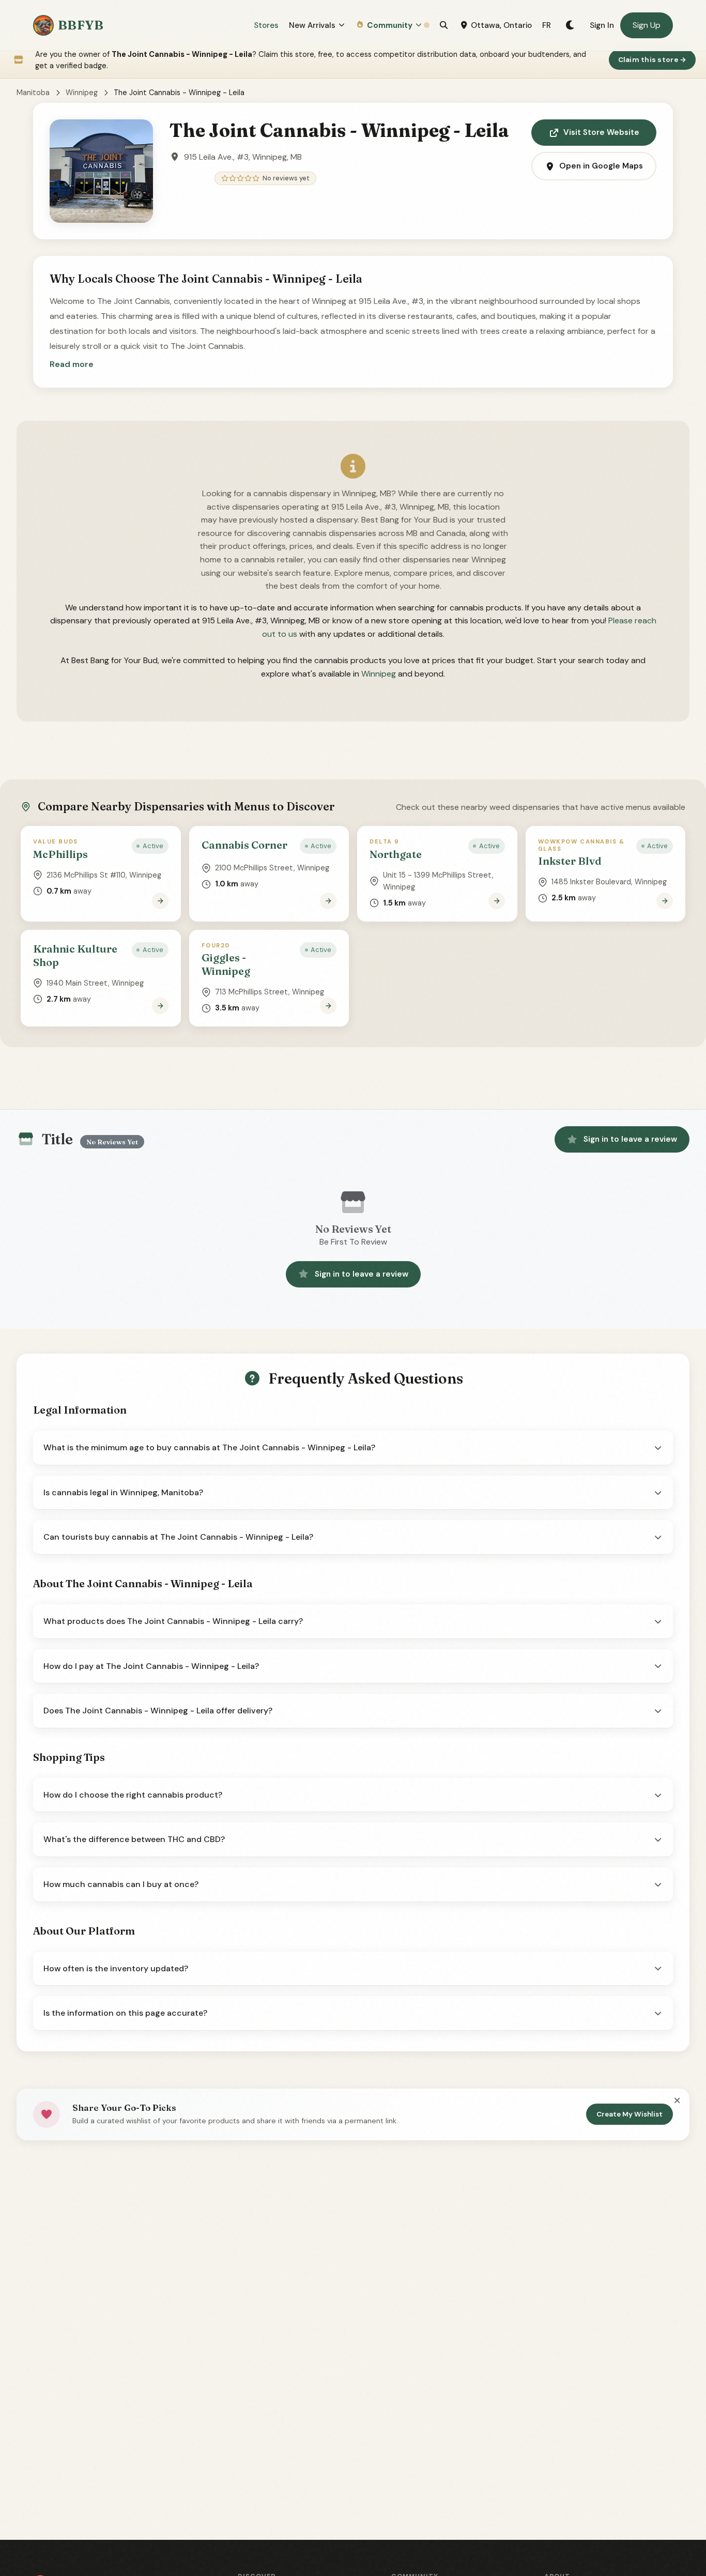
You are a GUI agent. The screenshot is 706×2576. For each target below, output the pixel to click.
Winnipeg (82, 93)
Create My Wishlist (630, 2114)
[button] (72, 364)
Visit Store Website (601, 132)
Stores (266, 25)
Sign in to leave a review (630, 1139)
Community (390, 25)
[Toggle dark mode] (570, 25)
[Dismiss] (677, 2100)
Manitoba (33, 93)
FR (547, 25)
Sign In (602, 25)
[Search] (444, 25)
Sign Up (647, 25)
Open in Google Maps (601, 166)
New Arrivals (312, 25)
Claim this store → (653, 60)
